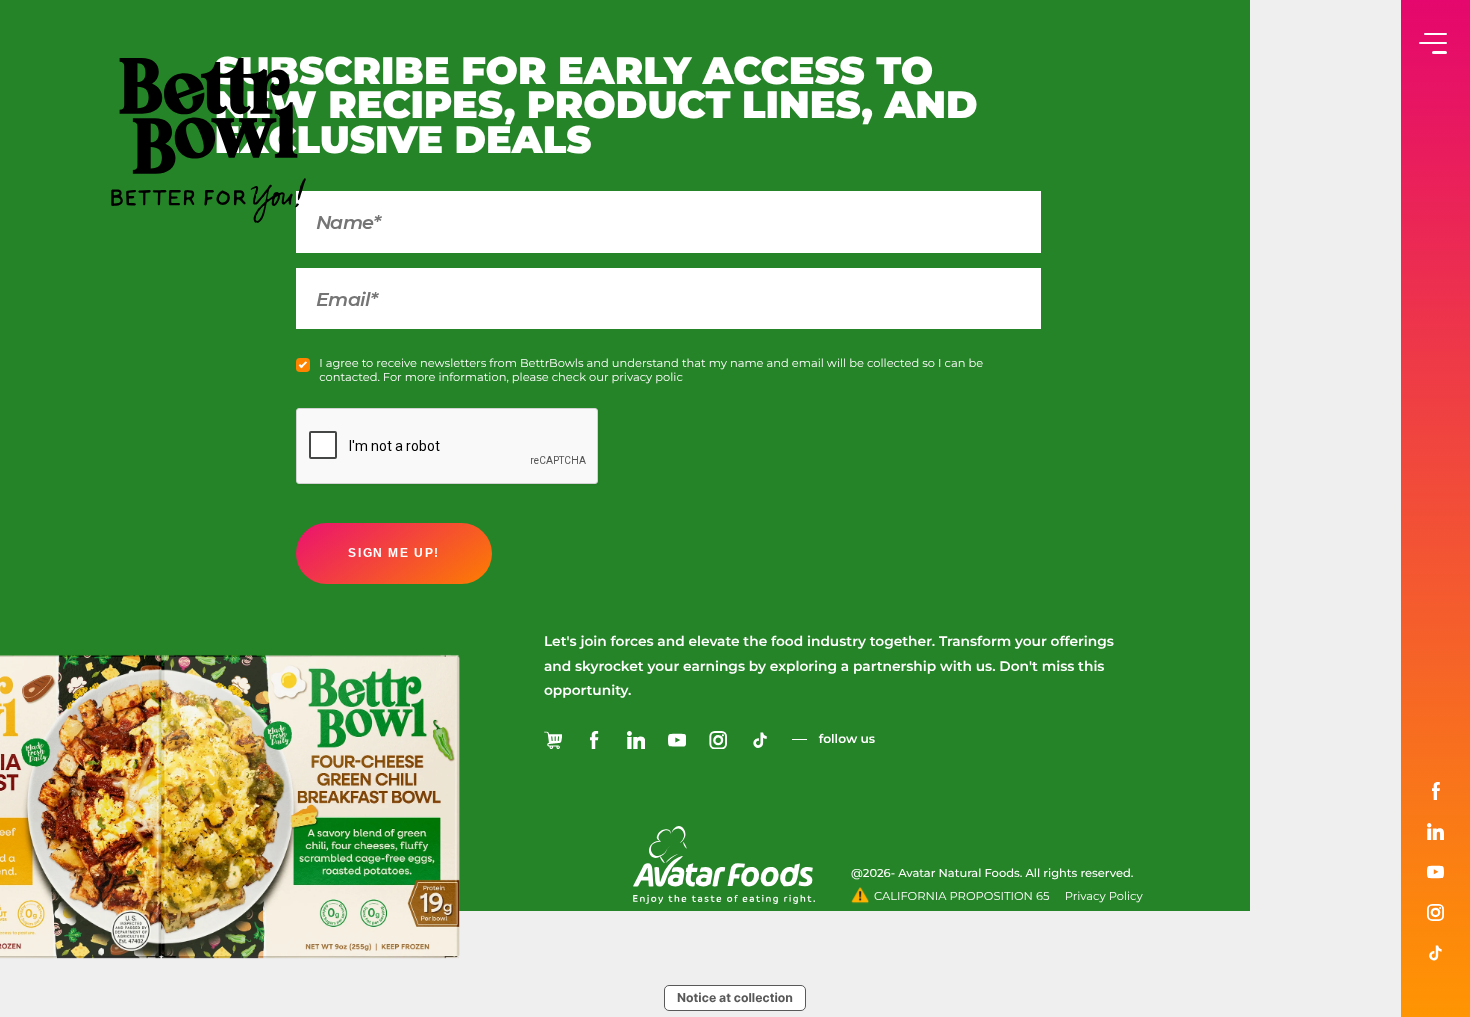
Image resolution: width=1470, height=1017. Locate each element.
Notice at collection (735, 997)
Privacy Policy (1104, 896)
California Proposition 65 (961, 896)
